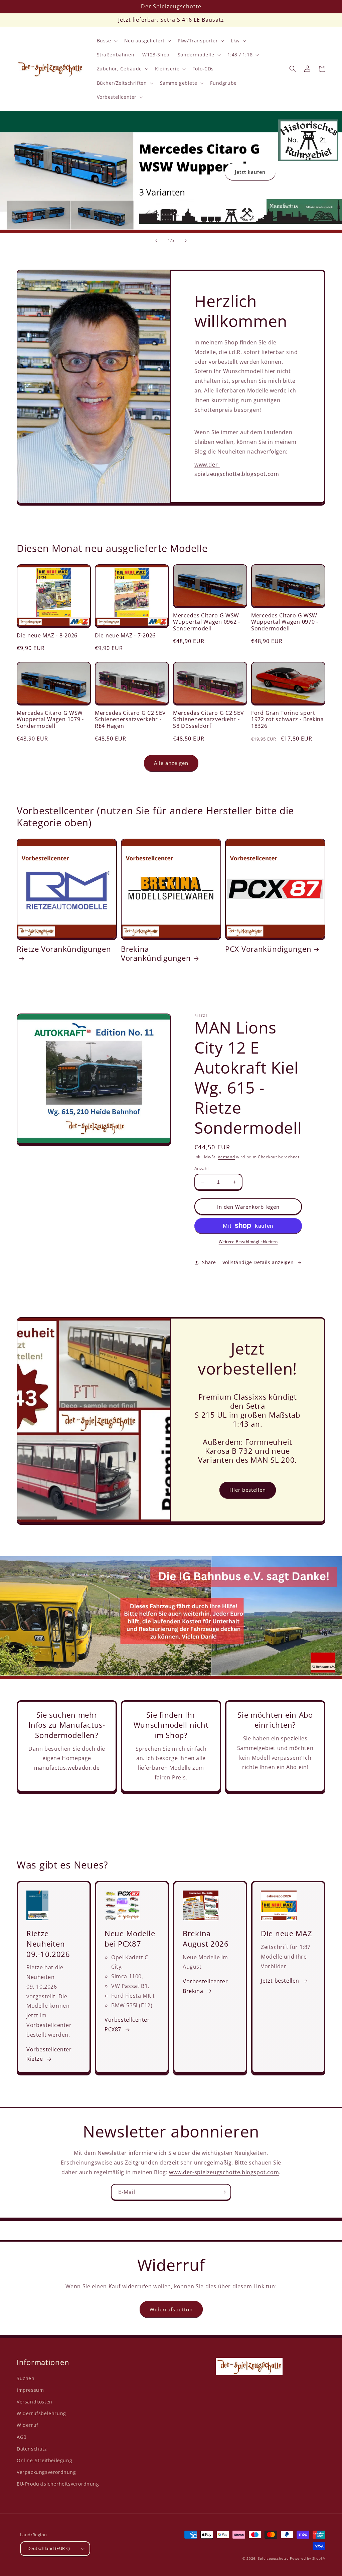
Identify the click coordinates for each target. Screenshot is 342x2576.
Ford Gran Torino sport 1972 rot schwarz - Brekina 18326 (288, 720)
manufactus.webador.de (67, 1768)
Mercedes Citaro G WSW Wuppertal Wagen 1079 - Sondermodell (50, 720)
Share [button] (209, 1262)
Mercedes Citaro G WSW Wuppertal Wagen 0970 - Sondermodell (285, 622)
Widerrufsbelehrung (41, 2413)
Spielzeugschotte (273, 2558)
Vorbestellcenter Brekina (205, 1986)
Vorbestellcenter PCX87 (127, 2025)
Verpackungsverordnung (46, 2472)
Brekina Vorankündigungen (156, 953)
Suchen (26, 2378)
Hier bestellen (248, 1490)
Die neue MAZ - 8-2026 (47, 636)
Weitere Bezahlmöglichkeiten (248, 1242)
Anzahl (201, 1168)
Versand (226, 1157)
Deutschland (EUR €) (49, 2548)
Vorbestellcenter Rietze (49, 2054)
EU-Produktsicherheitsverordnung (58, 2484)
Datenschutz (32, 2449)
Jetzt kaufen (250, 172)
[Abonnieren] (223, 2192)
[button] (107, 41)
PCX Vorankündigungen (268, 949)
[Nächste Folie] (186, 241)
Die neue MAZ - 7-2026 (125, 636)
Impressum (30, 2390)
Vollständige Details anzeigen (258, 1262)
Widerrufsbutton (171, 2309)
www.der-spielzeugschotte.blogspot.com (224, 2172)
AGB (22, 2437)
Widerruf (28, 2425)
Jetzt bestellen (280, 1981)
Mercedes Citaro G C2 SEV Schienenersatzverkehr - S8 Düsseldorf (208, 720)
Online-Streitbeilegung (44, 2460)
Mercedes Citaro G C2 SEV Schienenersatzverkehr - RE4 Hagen (130, 720)
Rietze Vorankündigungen (64, 949)
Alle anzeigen (171, 763)
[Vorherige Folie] (156, 241)
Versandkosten (35, 2402)
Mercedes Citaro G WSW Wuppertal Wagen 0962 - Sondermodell (207, 622)
